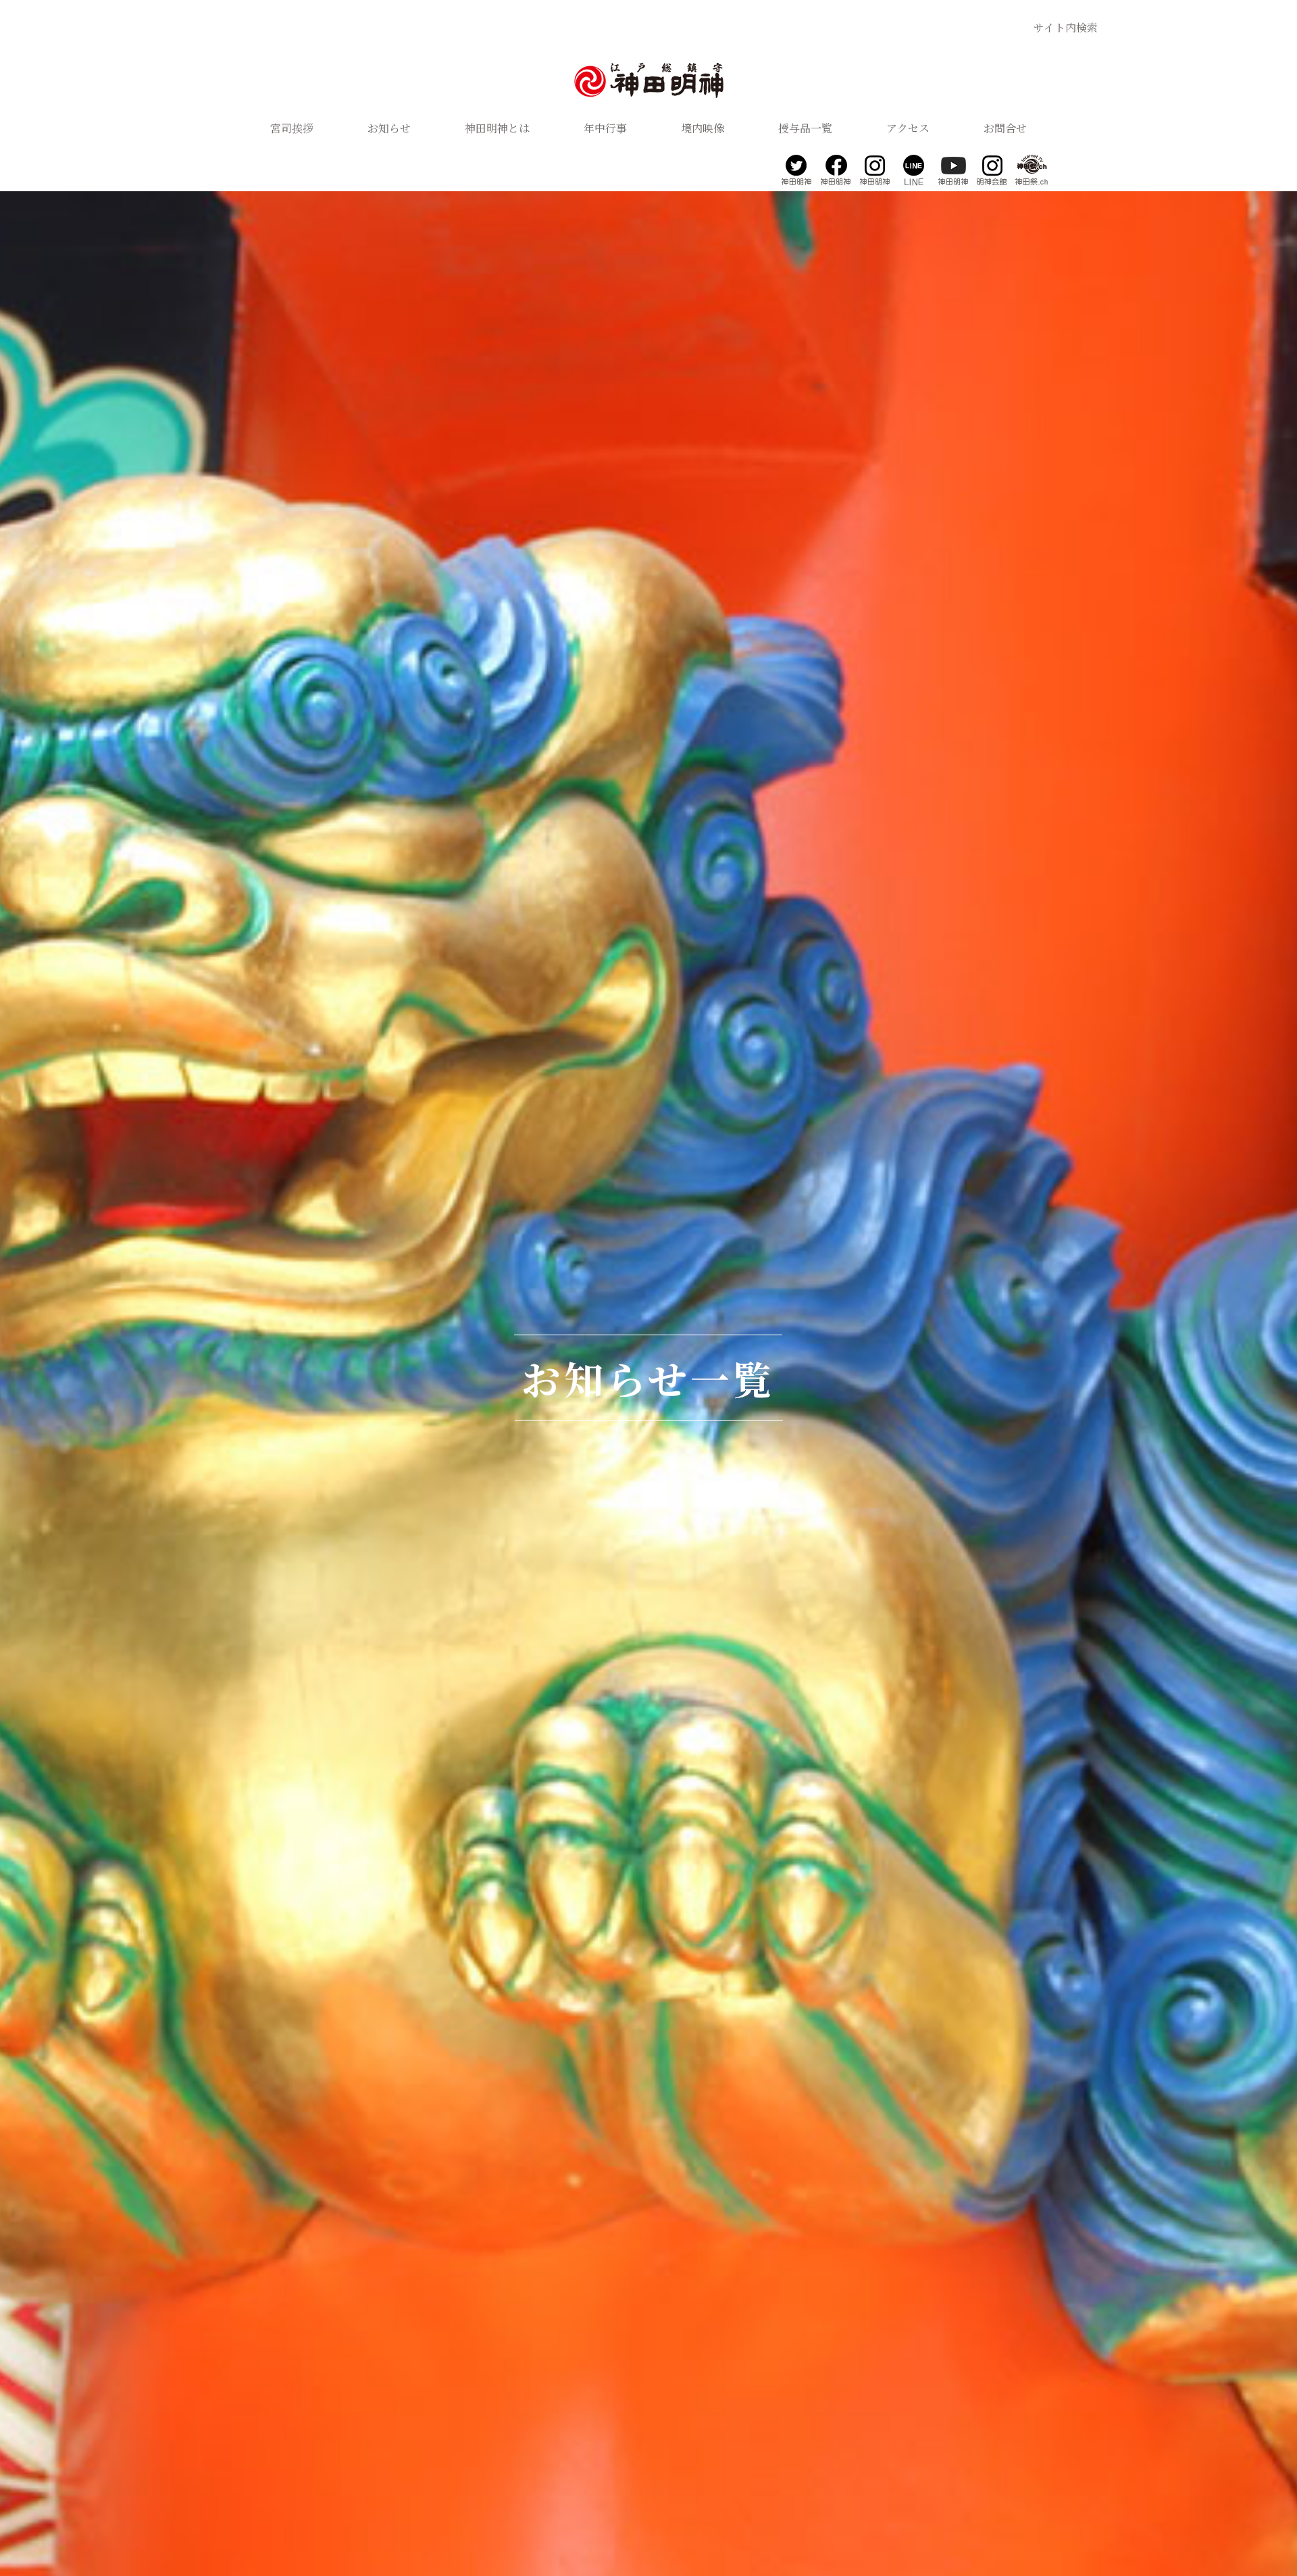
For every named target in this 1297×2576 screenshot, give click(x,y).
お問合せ (1005, 128)
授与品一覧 (805, 128)
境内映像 (703, 128)
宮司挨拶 (292, 128)
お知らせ (389, 128)
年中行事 (605, 128)
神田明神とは (497, 128)
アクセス (908, 128)
